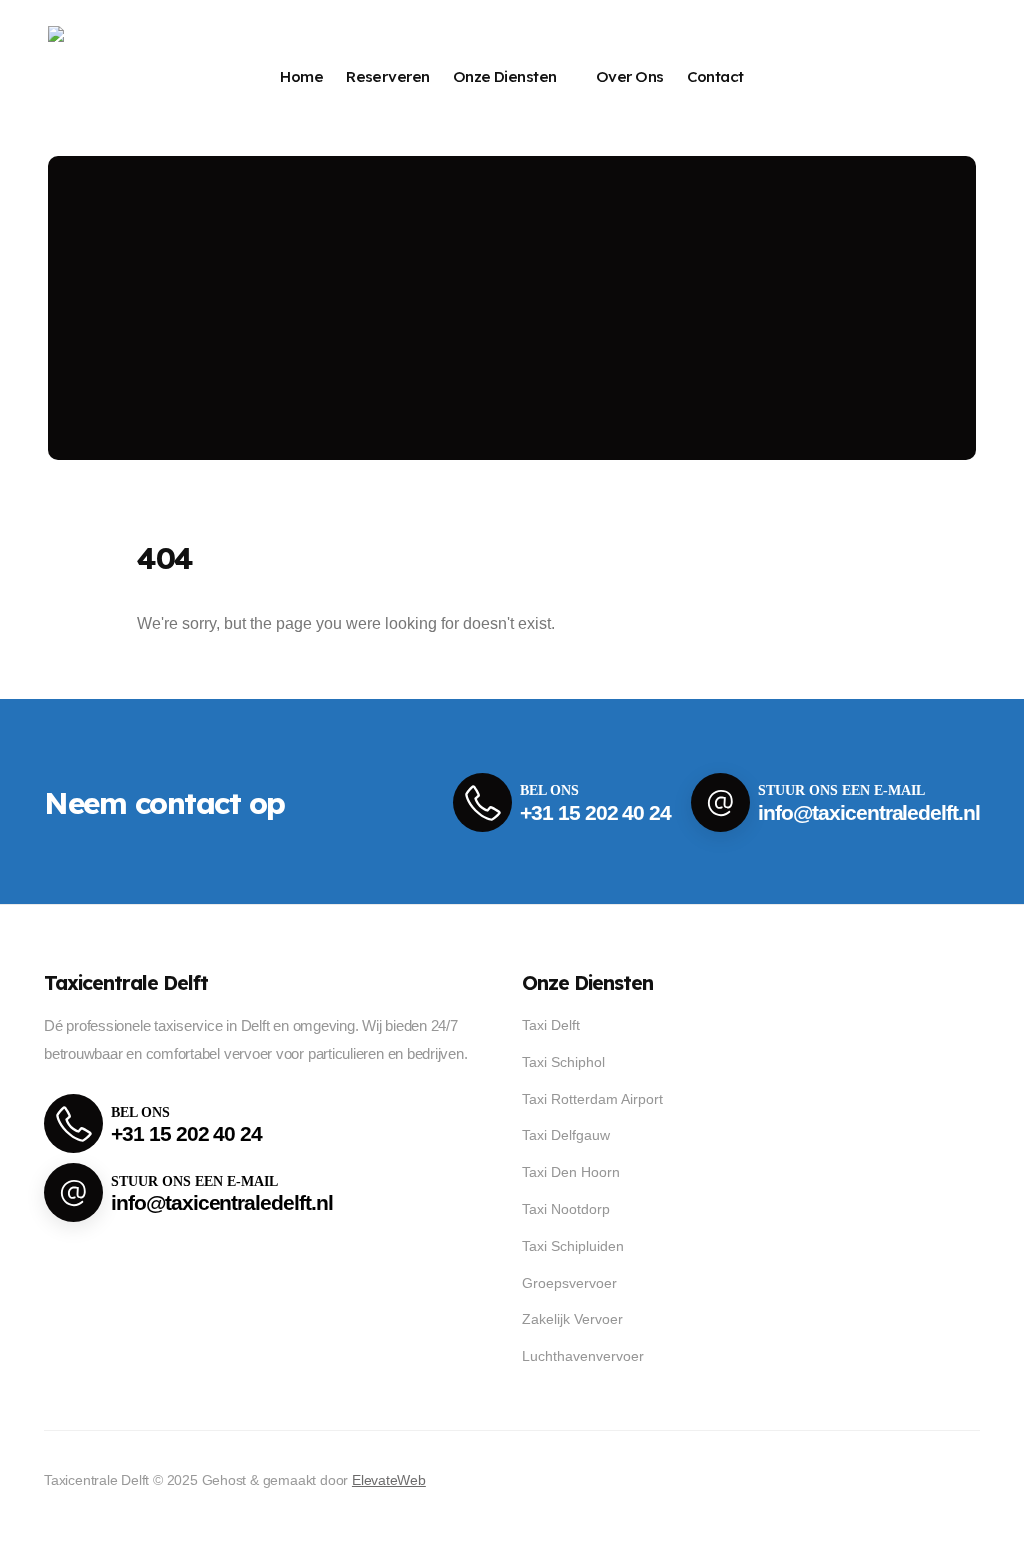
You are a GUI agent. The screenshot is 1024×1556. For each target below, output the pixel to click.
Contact (715, 76)
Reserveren (388, 76)
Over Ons (630, 76)
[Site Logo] (113, 77)
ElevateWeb (389, 1480)
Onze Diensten (505, 76)
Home (301, 76)
